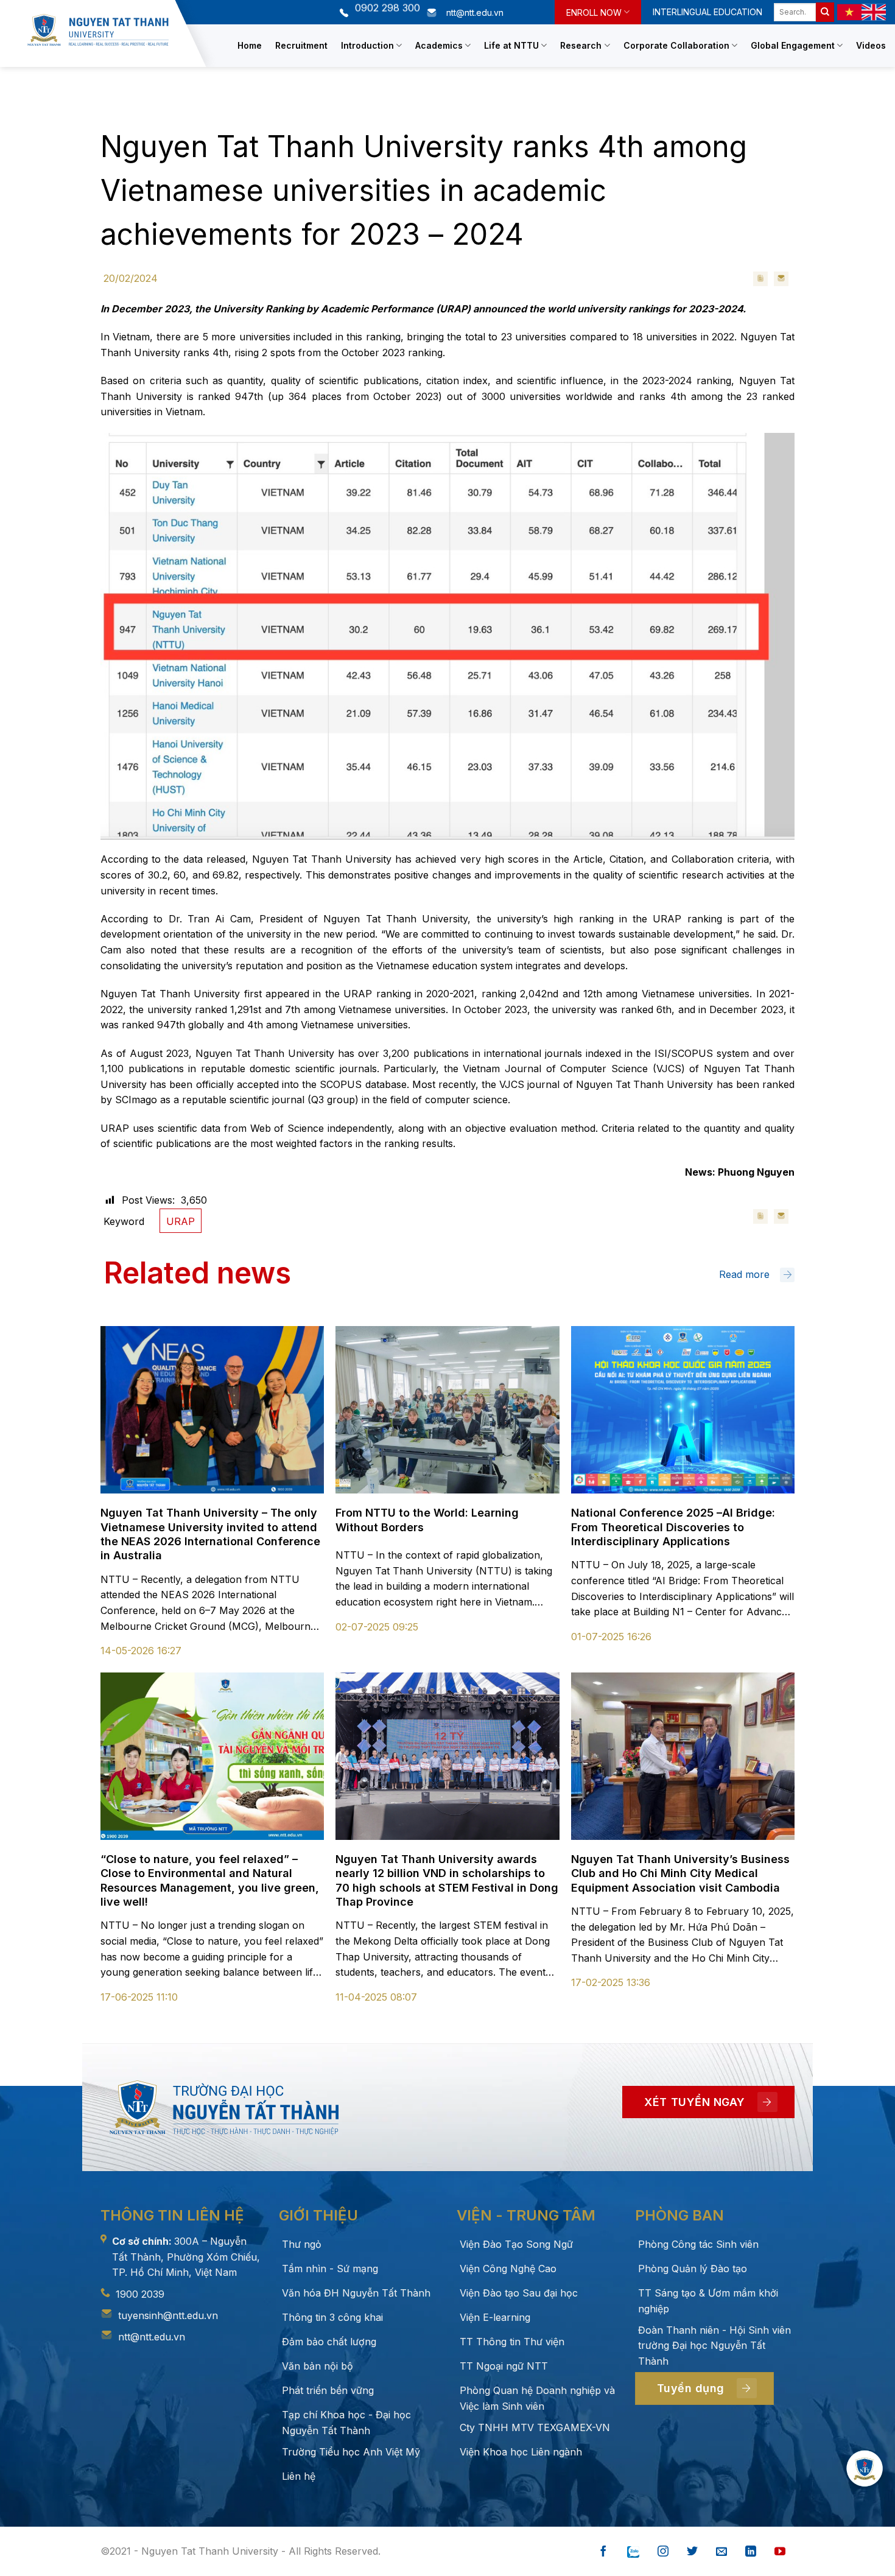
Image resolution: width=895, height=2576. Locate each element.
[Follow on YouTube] (780, 2552)
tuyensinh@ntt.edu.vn (168, 2315)
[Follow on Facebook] (603, 2552)
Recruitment (301, 45)
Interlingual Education (707, 12)
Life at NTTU (511, 45)
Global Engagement (793, 45)
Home (250, 45)
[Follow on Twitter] (692, 2552)
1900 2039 (140, 2294)
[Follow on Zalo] (633, 2552)
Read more (744, 1274)
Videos (871, 45)
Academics (439, 45)
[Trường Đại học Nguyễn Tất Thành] (98, 30)
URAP (181, 1221)
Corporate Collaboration (676, 45)
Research (581, 45)
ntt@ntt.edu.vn (152, 2337)
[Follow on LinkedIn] (751, 2552)
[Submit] (825, 12)
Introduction (367, 45)
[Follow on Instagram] (663, 2552)
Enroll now (594, 12)
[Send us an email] (721, 2552)
